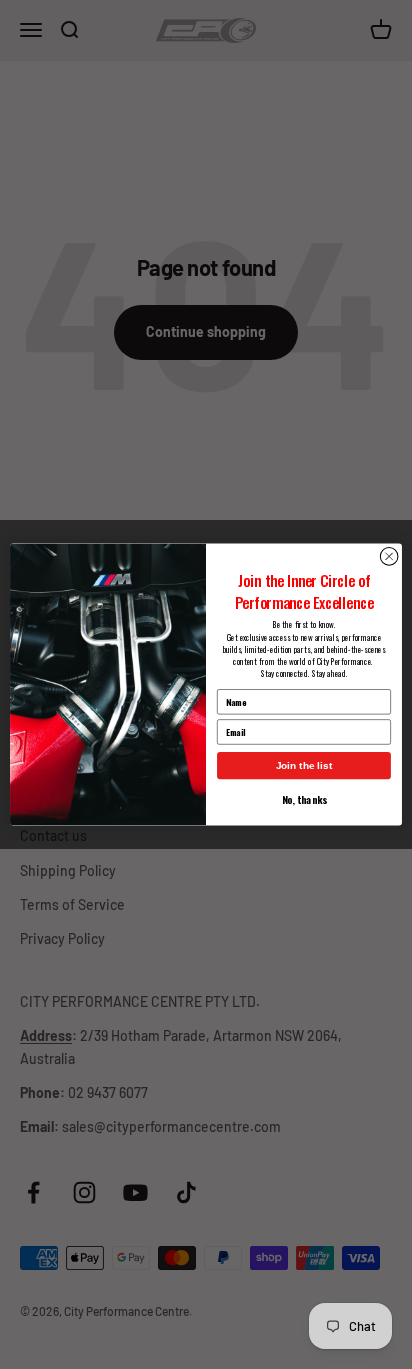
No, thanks (304, 799)
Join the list (304, 765)
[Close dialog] (389, 557)
